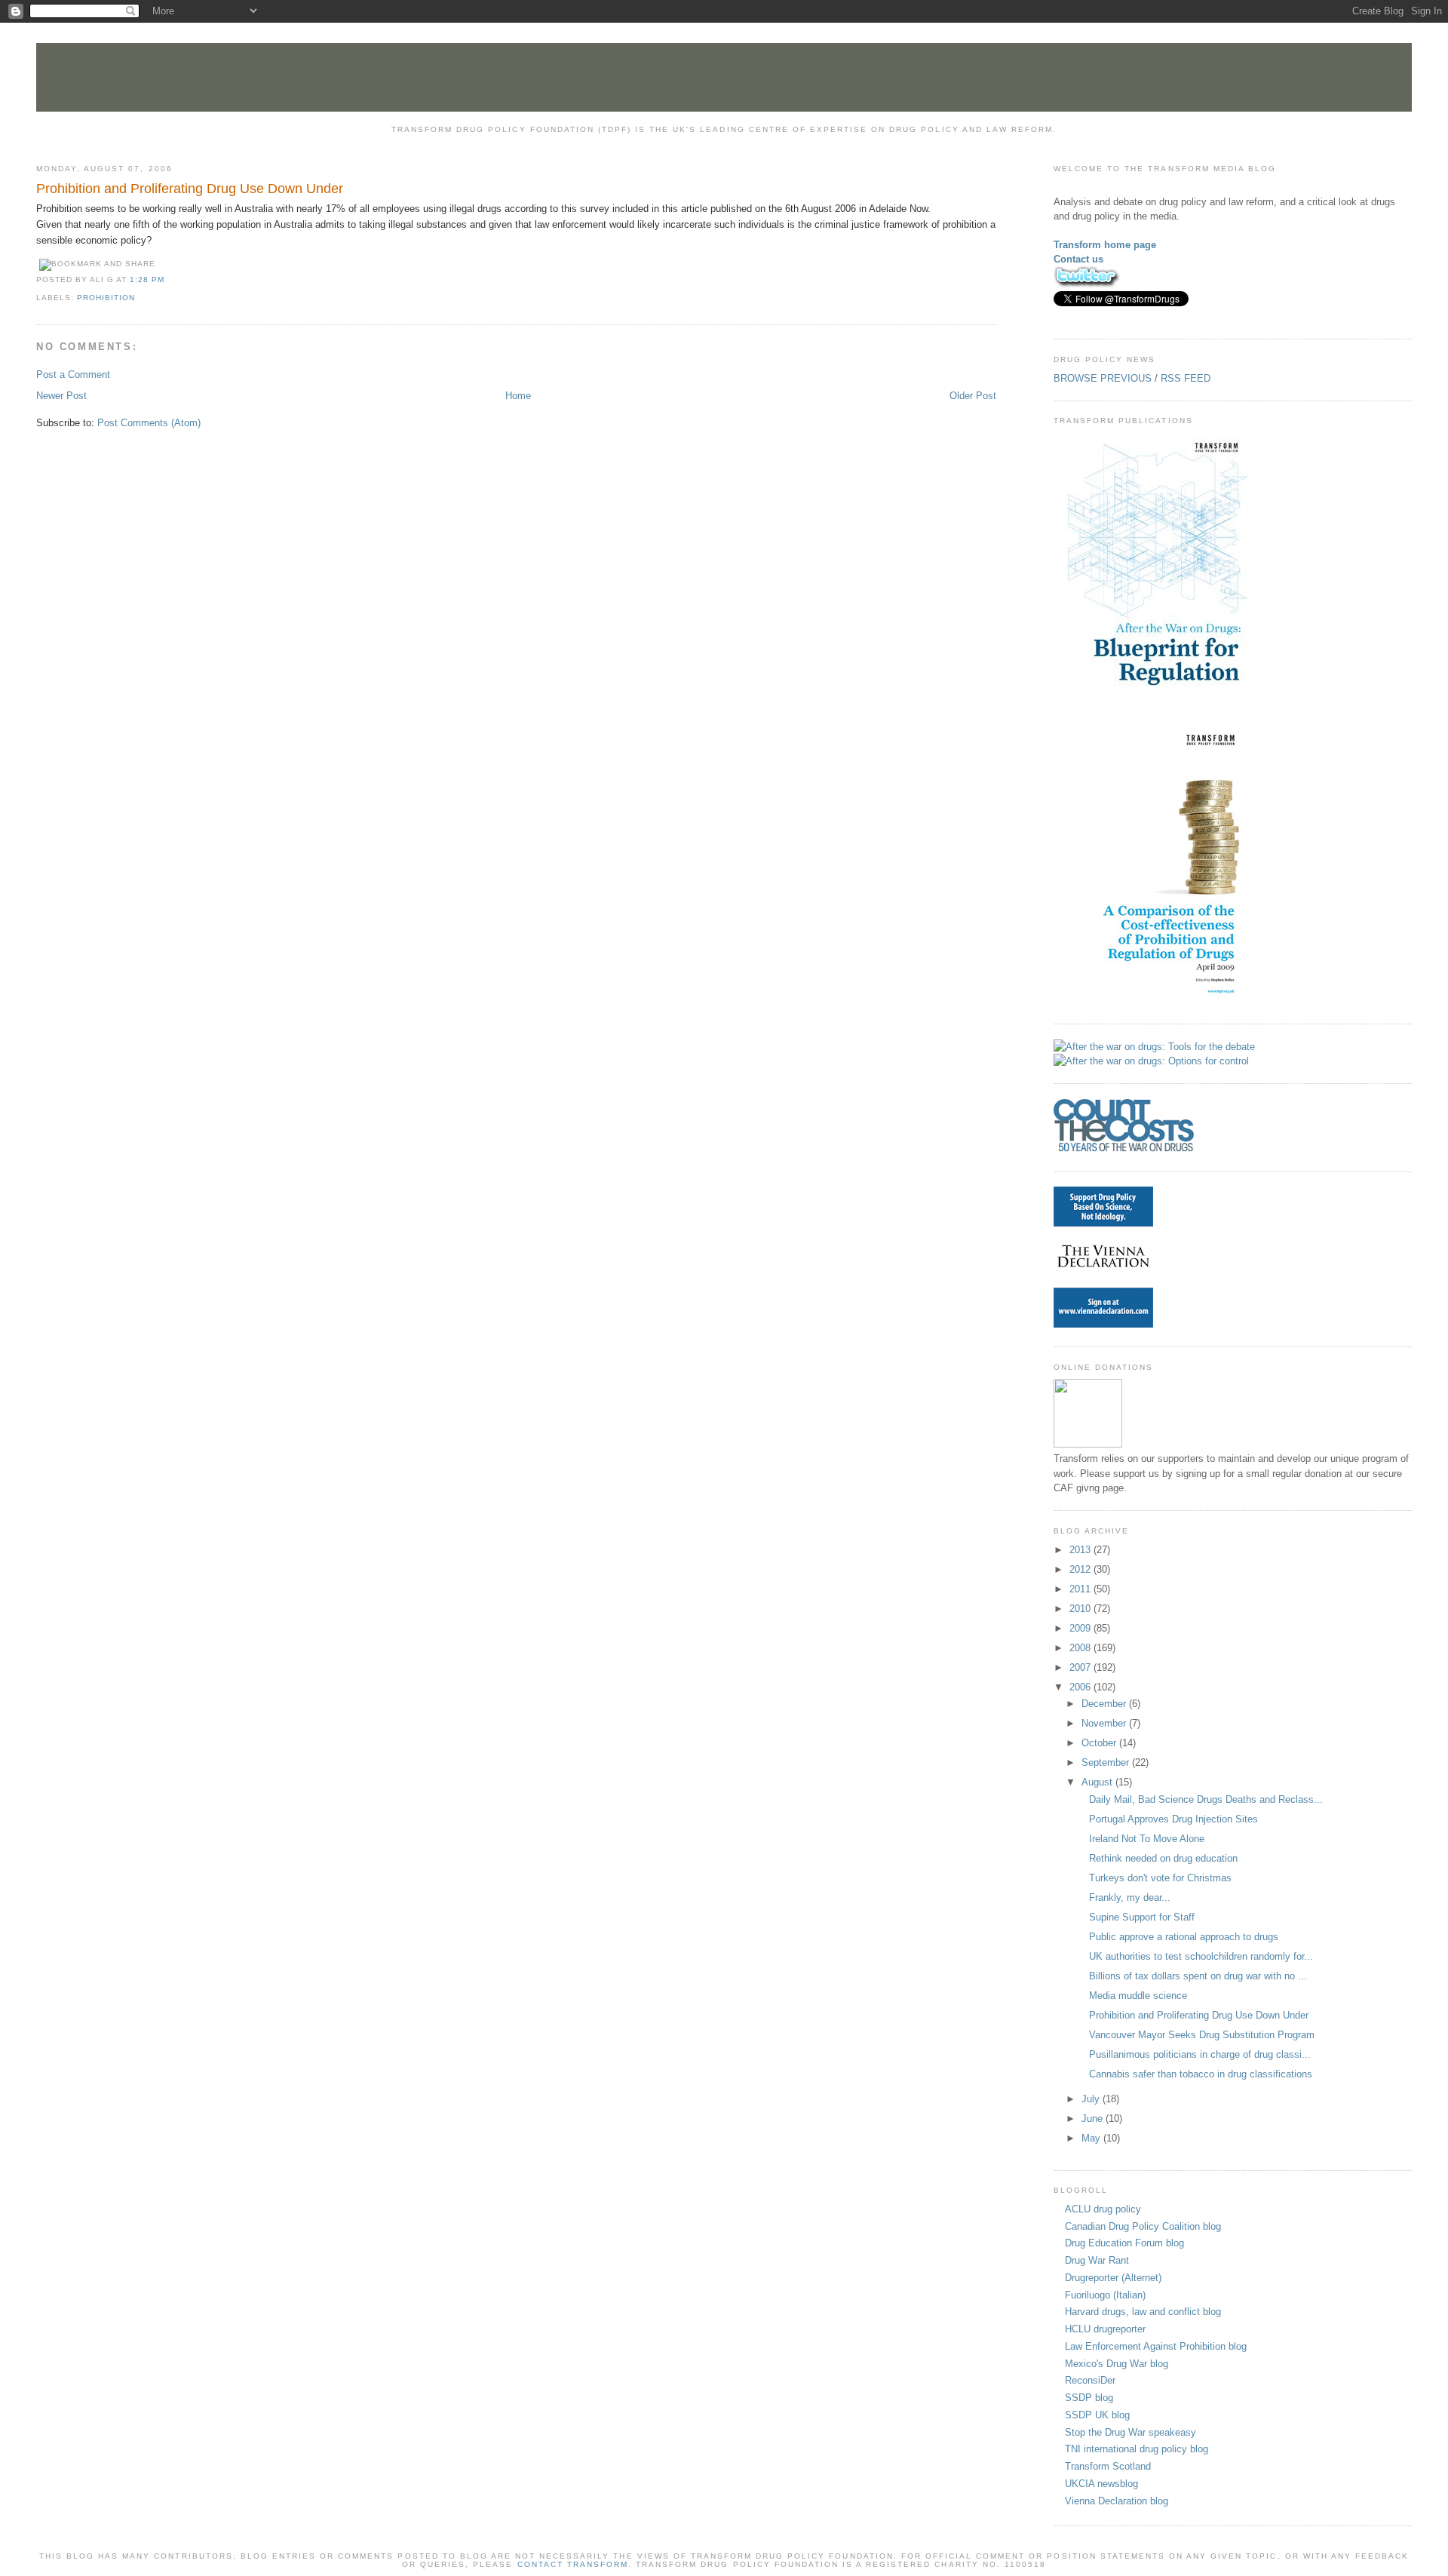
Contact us (1078, 259)
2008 (1081, 1648)
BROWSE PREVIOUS (1103, 378)
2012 (1081, 1569)
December (1105, 1704)
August (1098, 1782)
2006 (1081, 1687)
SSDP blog (1089, 2398)
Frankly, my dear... (1130, 1897)
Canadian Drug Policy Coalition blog (1143, 2226)
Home (518, 396)
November (1105, 1723)
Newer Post (61, 396)
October (1100, 1743)
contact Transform (573, 2564)
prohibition (106, 298)
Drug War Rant (1097, 2260)
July (1092, 2099)
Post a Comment (73, 375)
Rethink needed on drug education (1163, 1858)
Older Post (973, 396)
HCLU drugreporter (1105, 2329)
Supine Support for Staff (1142, 1917)
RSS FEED (1186, 378)
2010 (1081, 1609)
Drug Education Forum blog (1124, 2243)
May (1092, 2138)
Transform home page (1105, 245)
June (1094, 2119)
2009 (1081, 1628)
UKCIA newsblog (1101, 2484)
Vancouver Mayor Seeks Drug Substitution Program (1202, 2035)
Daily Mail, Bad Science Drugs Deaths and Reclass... (1206, 1799)
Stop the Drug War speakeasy (1130, 2432)
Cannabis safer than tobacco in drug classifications (1201, 2074)
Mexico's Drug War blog (1117, 2364)
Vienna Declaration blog (1117, 2501)
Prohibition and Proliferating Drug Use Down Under (190, 189)
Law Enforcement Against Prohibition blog (1156, 2346)
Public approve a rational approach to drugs (1184, 1937)
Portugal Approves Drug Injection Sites (1173, 1819)
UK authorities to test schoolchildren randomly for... (1201, 1956)
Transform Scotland (1108, 2466)
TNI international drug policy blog (1137, 2449)
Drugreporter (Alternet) (1113, 2278)
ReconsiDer (1090, 2380)
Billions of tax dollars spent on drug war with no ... (1198, 1976)
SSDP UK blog (1097, 2415)
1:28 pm (147, 279)
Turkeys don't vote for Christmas (1160, 1878)
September (1107, 1762)
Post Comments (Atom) (149, 423)
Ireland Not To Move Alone (1147, 1839)
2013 (1081, 1550)
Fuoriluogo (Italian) (1105, 2295)
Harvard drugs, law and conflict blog (1143, 2312)
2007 (1081, 1667)
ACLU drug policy (1103, 2209)
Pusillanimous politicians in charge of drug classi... (1200, 2054)
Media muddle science (1138, 1996)
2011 (1081, 1589)
